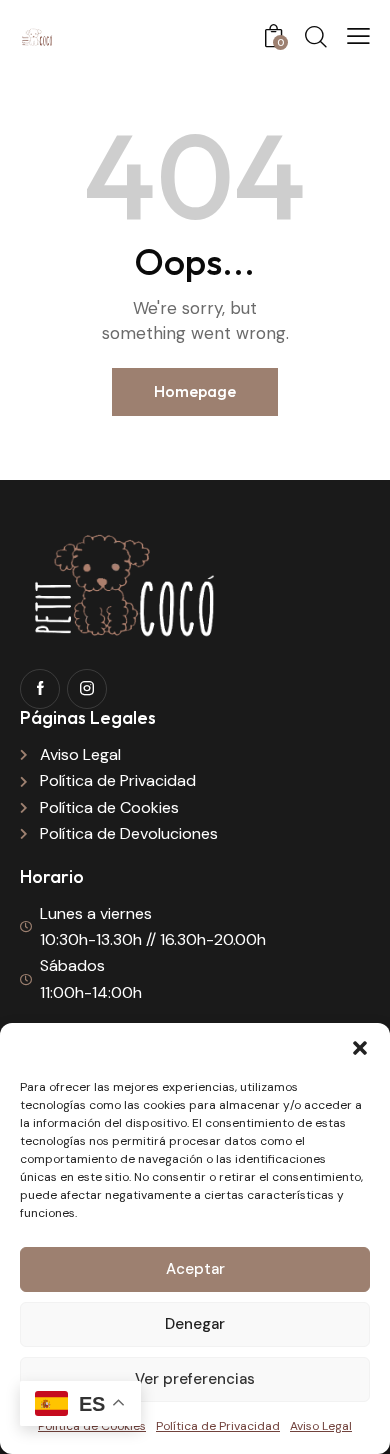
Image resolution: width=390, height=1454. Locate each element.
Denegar (195, 1324)
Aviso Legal (321, 1426)
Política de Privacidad (218, 1426)
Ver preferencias (195, 1379)
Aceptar (195, 1269)
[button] (360, 1048)
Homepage (195, 391)
